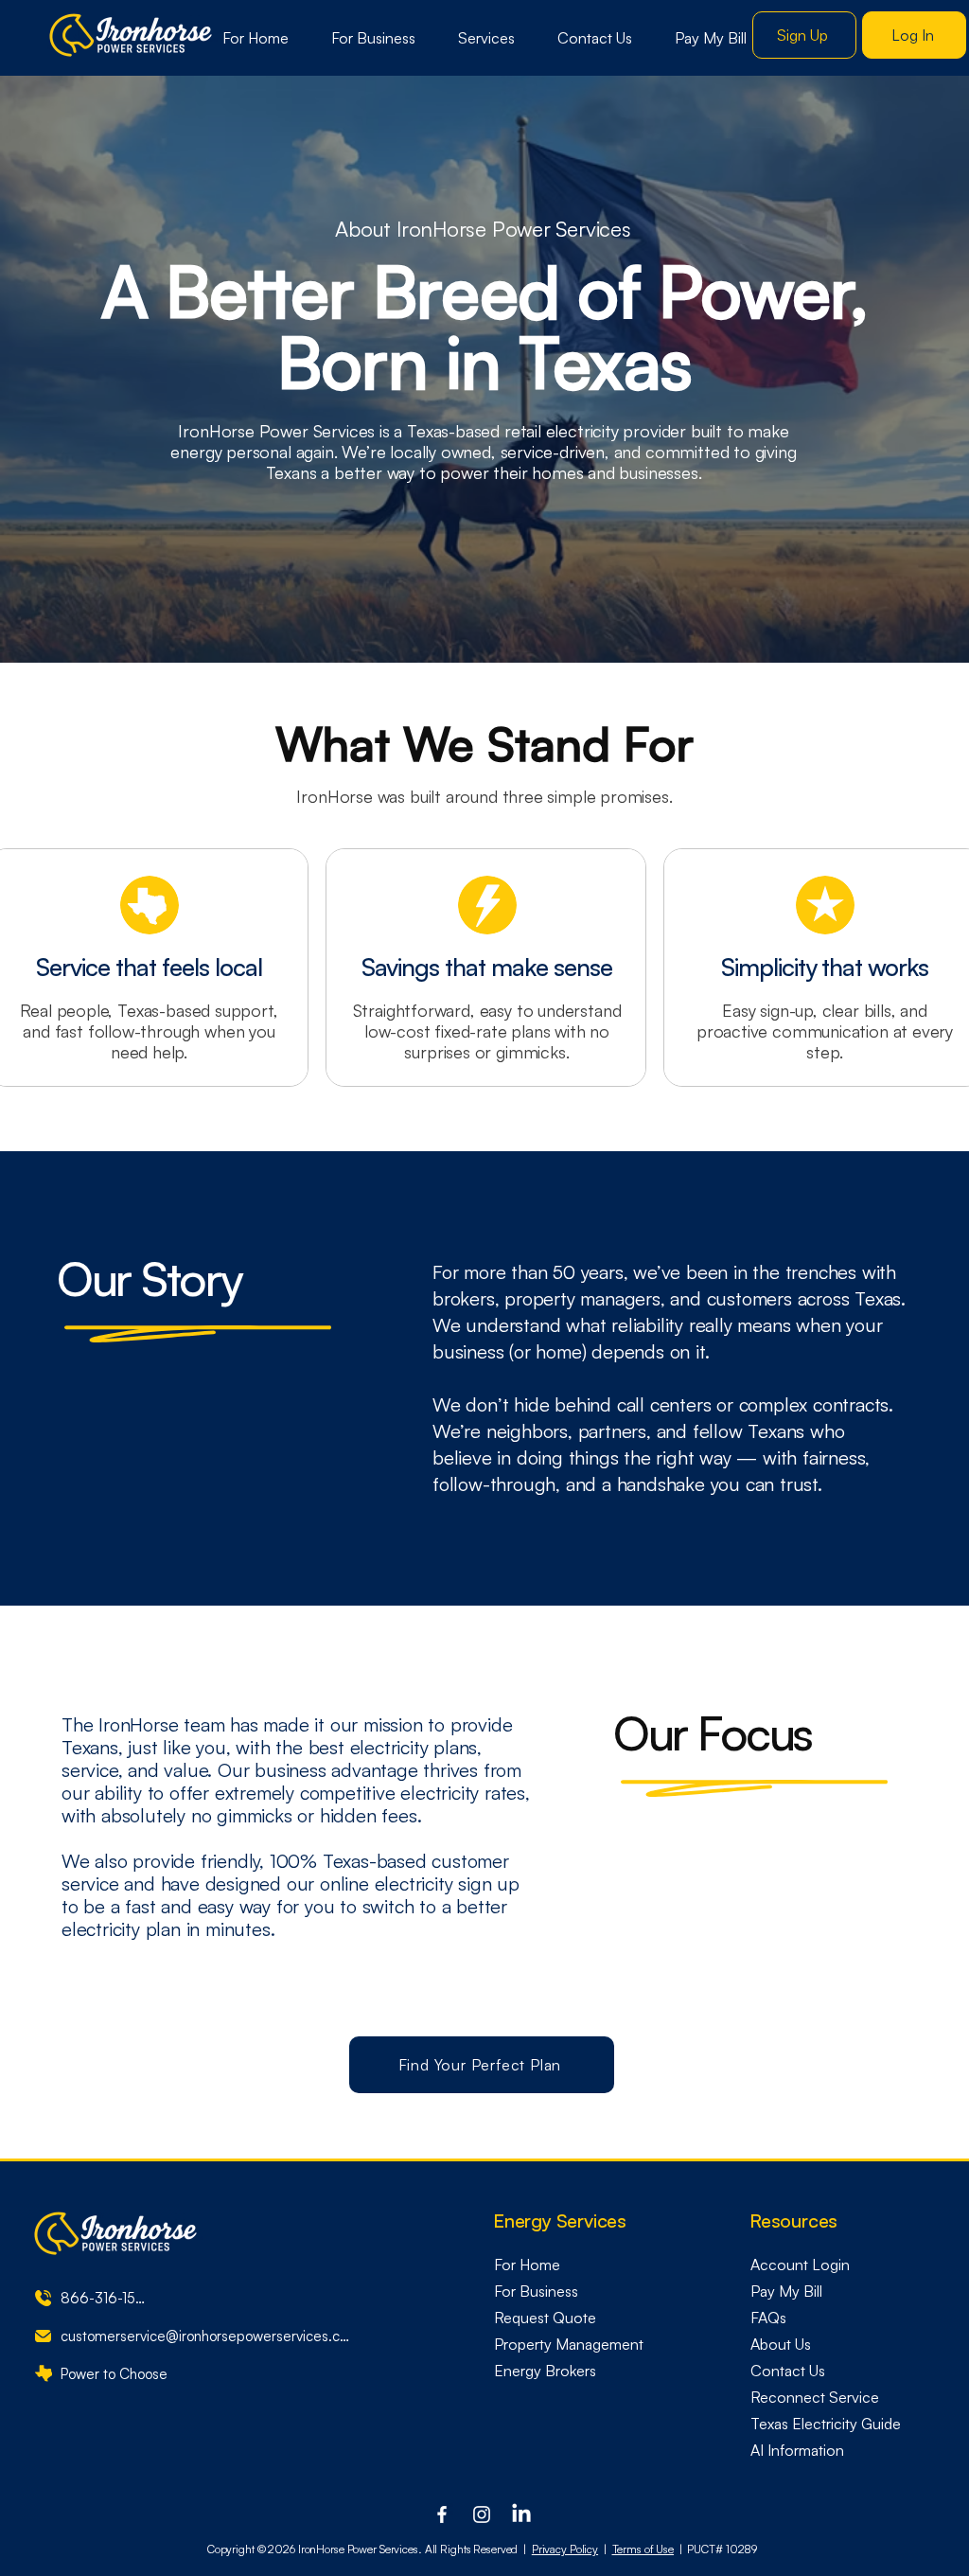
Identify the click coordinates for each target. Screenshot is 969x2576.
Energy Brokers (545, 2371)
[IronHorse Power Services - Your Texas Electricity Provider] (132, 36)
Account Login (800, 2265)
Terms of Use (643, 2549)
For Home (527, 2265)
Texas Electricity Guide (826, 2424)
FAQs (768, 2318)
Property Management (569, 2344)
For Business (536, 2291)
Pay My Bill (786, 2291)
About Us (781, 2344)
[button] (487, 38)
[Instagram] (482, 2514)
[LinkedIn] (521, 2514)
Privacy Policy (565, 2549)
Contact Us (788, 2371)
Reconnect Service (815, 2397)
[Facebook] (442, 2514)
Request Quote (545, 2318)
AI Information (797, 2450)
